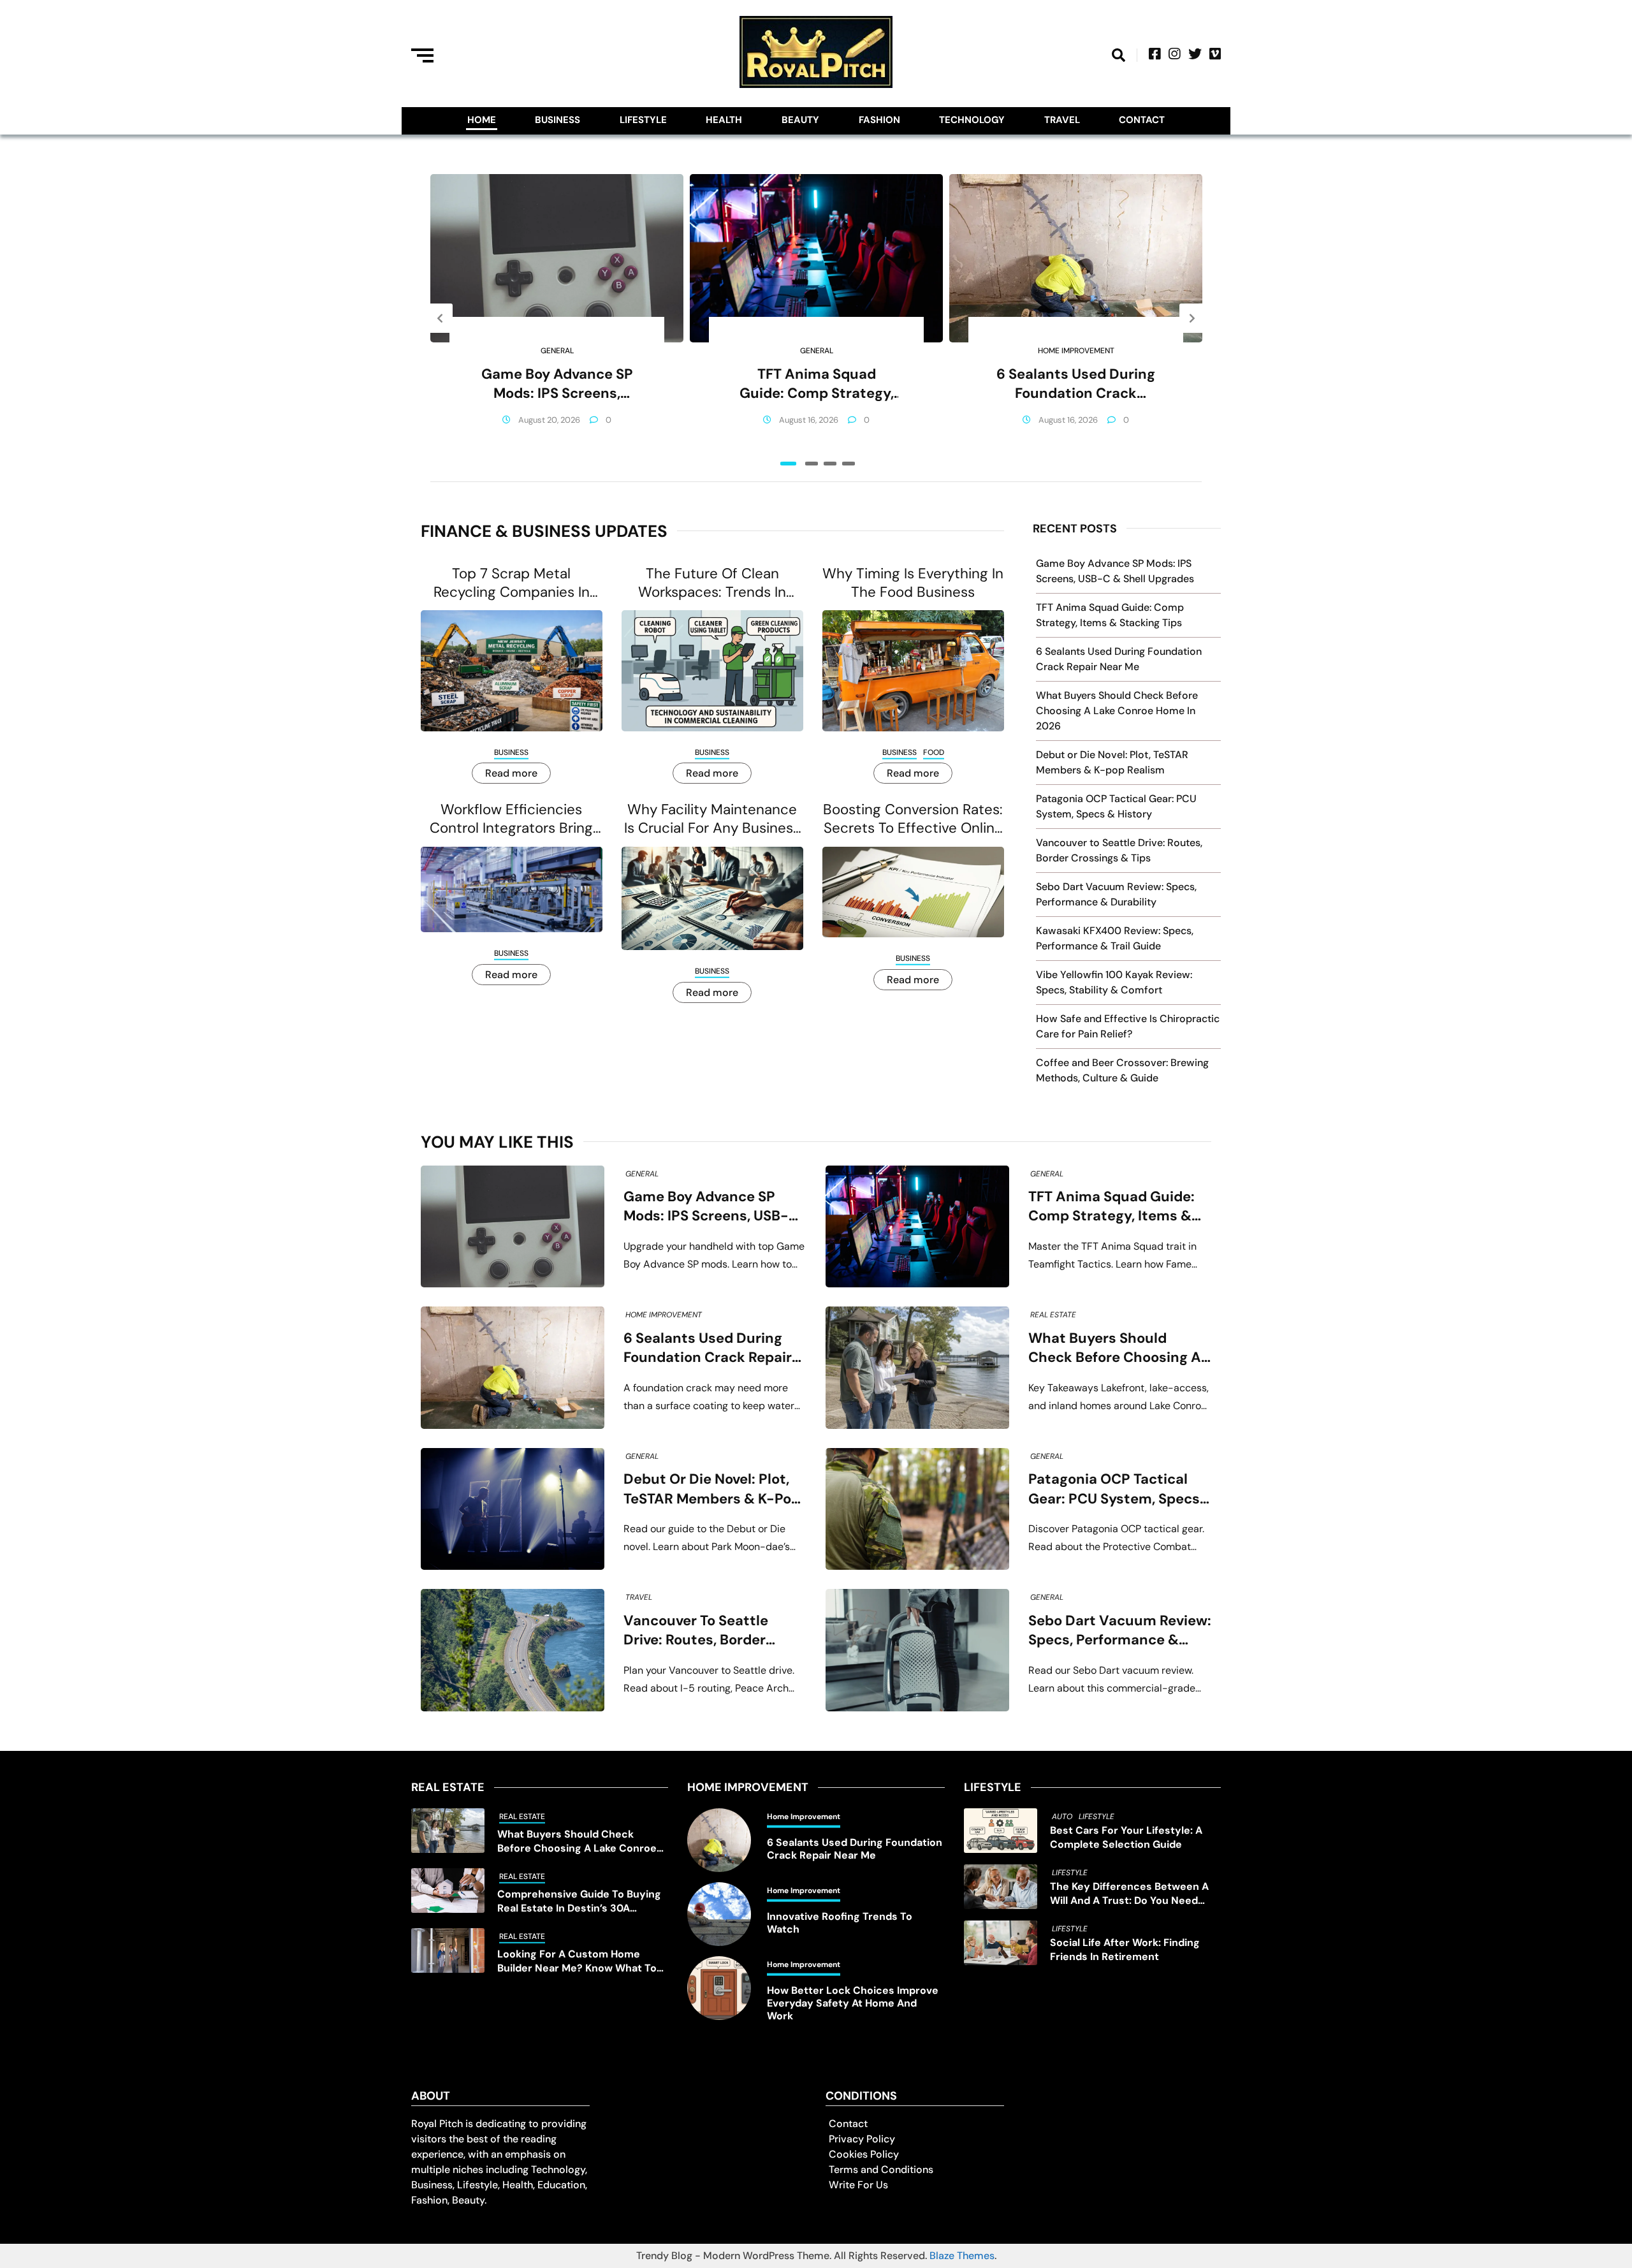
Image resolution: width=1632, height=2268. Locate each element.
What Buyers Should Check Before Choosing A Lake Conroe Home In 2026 (1117, 711)
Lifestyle (643, 120)
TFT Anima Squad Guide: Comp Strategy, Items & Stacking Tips (817, 384)
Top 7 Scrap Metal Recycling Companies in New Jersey (512, 583)
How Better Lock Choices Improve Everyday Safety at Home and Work (853, 2003)
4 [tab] (849, 464)
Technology (972, 120)
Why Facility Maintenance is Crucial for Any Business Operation (712, 819)
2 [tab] (812, 464)
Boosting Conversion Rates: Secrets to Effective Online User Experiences (913, 819)
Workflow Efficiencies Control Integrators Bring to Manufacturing (511, 819)
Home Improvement (1076, 351)
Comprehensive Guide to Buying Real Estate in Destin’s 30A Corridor (579, 1901)
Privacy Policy (862, 2139)
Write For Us (858, 2185)
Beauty (800, 120)
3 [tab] (830, 464)
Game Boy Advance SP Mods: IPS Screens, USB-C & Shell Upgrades (557, 384)
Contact (1142, 120)
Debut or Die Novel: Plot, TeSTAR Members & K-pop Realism (712, 1489)
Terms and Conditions (881, 2169)
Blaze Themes (962, 2256)
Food (934, 752)
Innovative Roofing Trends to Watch (840, 1923)
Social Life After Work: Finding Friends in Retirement (1125, 1950)
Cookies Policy (864, 2154)
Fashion (879, 120)
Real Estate (1053, 1315)
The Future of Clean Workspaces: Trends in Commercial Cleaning (712, 583)
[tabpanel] (557, 318)
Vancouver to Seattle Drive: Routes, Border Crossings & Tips (696, 1631)
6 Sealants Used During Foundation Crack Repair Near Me (1076, 384)
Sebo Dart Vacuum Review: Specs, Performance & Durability (1120, 1631)
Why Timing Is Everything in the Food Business (913, 583)
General (557, 351)
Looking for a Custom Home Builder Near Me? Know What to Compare (577, 1961)
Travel (1062, 120)
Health (724, 120)
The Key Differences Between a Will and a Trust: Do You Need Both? (1129, 1894)
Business (557, 120)
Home (482, 120)
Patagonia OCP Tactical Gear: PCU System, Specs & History (1114, 1489)
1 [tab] (788, 464)
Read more (511, 773)
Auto (1062, 1817)
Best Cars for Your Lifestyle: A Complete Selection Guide (1126, 1837)
